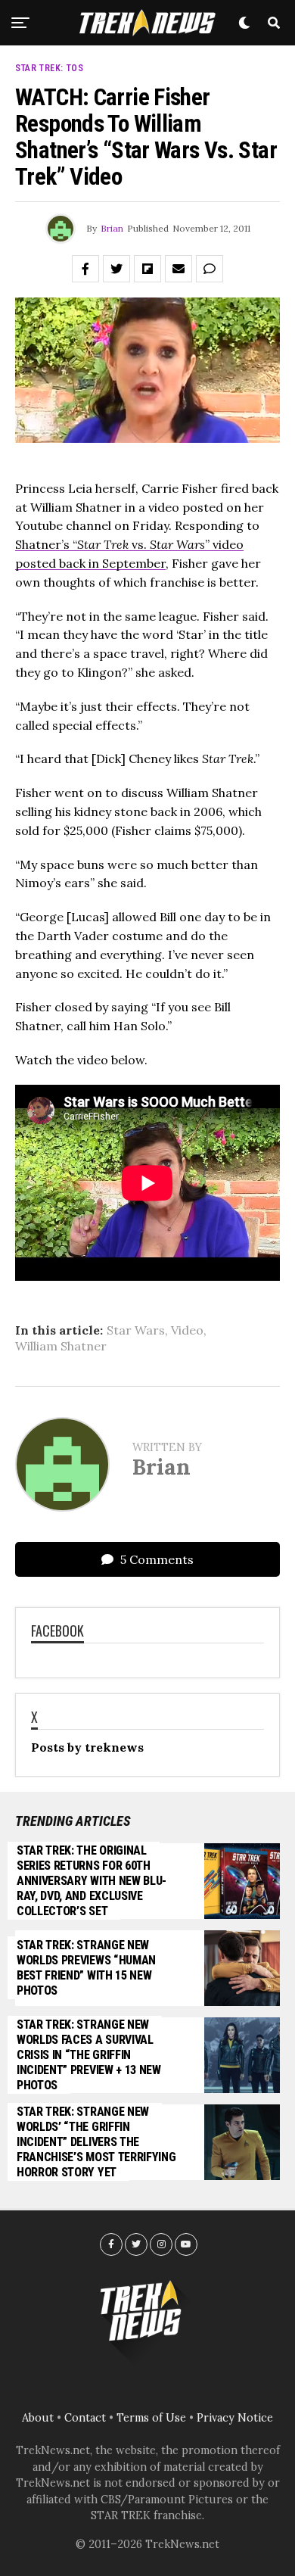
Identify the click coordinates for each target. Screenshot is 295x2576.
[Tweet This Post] (116, 269)
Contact (85, 2418)
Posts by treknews (87, 1747)
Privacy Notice (235, 2418)
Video (187, 1330)
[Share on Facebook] (85, 269)
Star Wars (136, 1330)
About (38, 2418)
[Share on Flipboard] (147, 269)
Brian (112, 228)
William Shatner (61, 1346)
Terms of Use (151, 2418)
